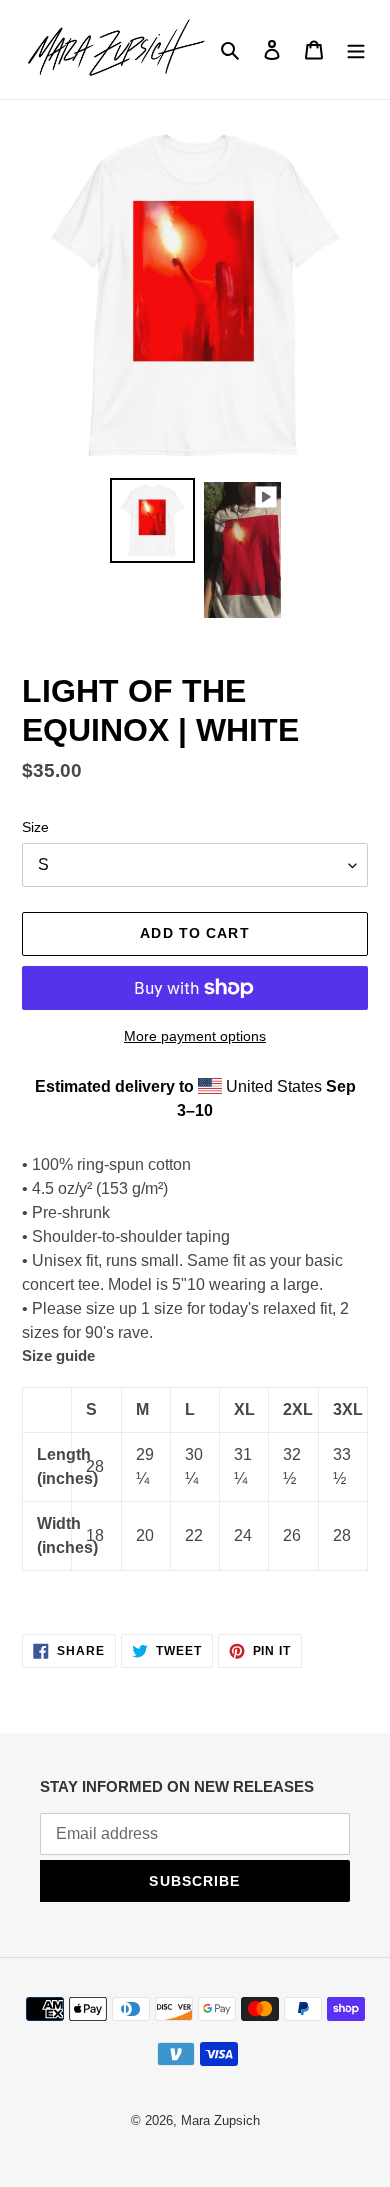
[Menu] (356, 49)
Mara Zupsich (220, 2120)
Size (35, 827)
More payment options (195, 1036)
